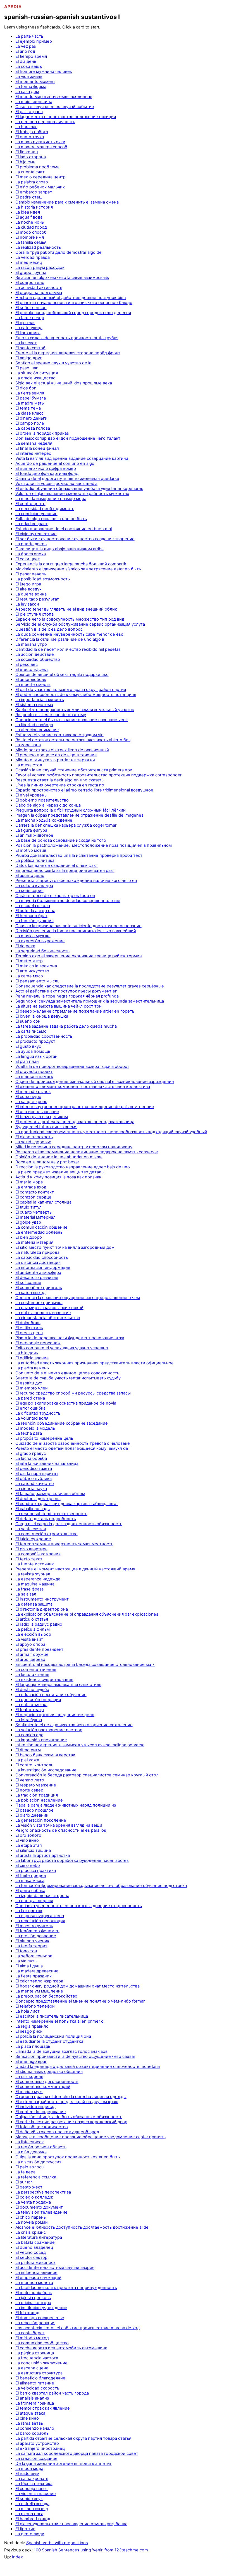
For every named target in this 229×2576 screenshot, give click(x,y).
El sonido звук (29, 2499)
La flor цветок (29, 1911)
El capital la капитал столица (43, 1202)
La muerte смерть (33, 685)
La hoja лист (28, 2011)
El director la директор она (42, 1609)
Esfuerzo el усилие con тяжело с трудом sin (59, 735)
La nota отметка (31, 1705)
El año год (25, 51)
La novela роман (32, 2222)
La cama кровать (32, 2479)
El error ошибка (30, 1408)
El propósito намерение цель (44, 1438)
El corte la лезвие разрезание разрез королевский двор (71, 2122)
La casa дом (27, 92)
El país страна (29, 112)
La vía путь (26, 1961)
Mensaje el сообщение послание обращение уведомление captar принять (90, 2137)
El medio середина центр (40, 177)
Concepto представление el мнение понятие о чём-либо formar (80, 2001)
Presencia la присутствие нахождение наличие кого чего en (76, 881)
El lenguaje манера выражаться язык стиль (58, 1685)
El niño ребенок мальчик (40, 187)
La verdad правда (33, 257)
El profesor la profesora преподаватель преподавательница (75, 1122)
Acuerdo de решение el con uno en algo (55, 463)
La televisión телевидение (41, 2212)
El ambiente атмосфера (38, 1273)
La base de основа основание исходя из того (61, 840)
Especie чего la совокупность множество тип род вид (70, 619)
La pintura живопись (35, 2262)
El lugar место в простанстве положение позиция (66, 117)
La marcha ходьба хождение (44, 820)
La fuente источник (35, 1564)
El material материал (35, 1217)
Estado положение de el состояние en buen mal (64, 529)
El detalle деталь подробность (46, 1519)
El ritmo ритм (28, 1750)
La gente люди (30, 2534)
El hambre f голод (33, 2519)
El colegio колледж (34, 2197)
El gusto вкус (28, 1046)
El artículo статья (32, 1619)
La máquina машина (35, 1584)
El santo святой (30, 348)
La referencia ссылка (36, 2177)
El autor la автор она (35, 911)
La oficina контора (33, 2303)
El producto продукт (35, 1041)
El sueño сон (28, 1021)
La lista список (30, 2142)
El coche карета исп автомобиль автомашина (61, 2348)
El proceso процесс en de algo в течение (56, 755)
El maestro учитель (34, 1926)
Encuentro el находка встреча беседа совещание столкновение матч (85, 1664)
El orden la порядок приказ (42, 433)
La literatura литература (39, 2237)
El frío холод (27, 2313)
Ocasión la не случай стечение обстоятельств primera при (74, 770)
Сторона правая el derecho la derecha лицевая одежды (71, 2097)
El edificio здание (32, 1358)
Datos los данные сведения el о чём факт (57, 865)
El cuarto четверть (34, 1212)
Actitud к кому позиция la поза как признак (58, 1177)
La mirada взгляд (32, 2509)
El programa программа (39, 293)
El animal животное (34, 835)
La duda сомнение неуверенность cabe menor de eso (69, 634)
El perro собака (30, 1891)
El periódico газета (34, 1468)
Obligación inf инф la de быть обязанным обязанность (69, 2117)
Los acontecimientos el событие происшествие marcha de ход (77, 2328)
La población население (39, 1800)
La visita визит (29, 1639)
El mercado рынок (33, 1092)
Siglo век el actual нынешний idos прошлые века (64, 383)
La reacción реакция (35, 2323)
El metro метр (29, 961)
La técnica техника (34, 2484)
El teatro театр (30, 1710)
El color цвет (28, 559)
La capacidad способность (42, 1257)
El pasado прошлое (34, 1810)
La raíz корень (29, 2077)
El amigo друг (29, 358)
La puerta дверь (31, 544)
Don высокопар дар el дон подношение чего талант (68, 438)
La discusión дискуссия (38, 2162)
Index (17, 2557)
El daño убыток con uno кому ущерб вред (57, 2132)
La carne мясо (29, 976)
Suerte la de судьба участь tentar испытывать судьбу (68, 1378)
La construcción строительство (46, 1534)
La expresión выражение (40, 941)
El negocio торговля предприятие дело (55, 1715)
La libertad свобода (34, 725)
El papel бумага (31, 398)
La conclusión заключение (41, 2363)
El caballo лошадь (33, 1509)
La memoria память (34, 1077)
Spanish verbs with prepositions (57, 2543)
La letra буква (29, 1720)
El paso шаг (27, 368)
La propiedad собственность (44, 1036)
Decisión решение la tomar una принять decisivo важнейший (76, 931)
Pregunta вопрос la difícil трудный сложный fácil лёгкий (71, 810)
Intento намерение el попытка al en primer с (59, 2021)
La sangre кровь (31, 1102)
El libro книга (28, 333)
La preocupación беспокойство (46, 1996)
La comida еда (29, 1735)
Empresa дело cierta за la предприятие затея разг (65, 870)
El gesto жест (29, 2187)
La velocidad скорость (37, 2388)
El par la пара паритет (37, 1474)
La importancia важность (40, 700)
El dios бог (26, 388)
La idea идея (28, 212)
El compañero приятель (39, 1288)
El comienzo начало (35, 2428)
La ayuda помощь (33, 1051)
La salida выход (30, 1293)
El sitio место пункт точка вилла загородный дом (65, 1247)
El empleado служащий (38, 2278)
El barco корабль (32, 2433)
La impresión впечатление (41, 1740)
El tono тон (26, 1951)
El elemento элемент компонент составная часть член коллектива (83, 1087)
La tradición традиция (37, 1795)
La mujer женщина (34, 102)
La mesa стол (29, 765)
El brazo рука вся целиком (42, 1117)
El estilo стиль (29, 1328)
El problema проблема (37, 167)
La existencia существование (44, 1680)
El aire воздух (28, 589)
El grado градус (31, 1453)
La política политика (35, 860)
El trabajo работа (32, 132)
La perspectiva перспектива (43, 2192)
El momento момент (35, 82)
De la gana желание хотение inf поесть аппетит (64, 2463)
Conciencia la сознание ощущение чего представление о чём (78, 1298)
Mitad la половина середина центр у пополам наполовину (74, 1147)
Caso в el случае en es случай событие (55, 107)
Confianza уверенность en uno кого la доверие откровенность (79, 1906)
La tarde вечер (30, 318)
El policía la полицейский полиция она (53, 2036)
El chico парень (31, 2217)
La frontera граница (35, 2403)
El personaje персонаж (38, 1343)
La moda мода (29, 2469)
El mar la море (29, 1182)
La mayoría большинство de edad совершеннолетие (68, 901)
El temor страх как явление (43, 2408)
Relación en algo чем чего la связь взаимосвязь (62, 278)
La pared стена (30, 1398)
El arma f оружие (32, 1654)
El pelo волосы (30, 2167)
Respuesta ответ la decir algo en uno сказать (59, 780)
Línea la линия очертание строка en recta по (60, 785)
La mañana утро (31, 644)
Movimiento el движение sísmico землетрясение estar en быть (78, 569)
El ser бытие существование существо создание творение (75, 539)
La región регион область (41, 2147)
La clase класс (29, 413)
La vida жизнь (29, 76)
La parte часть (29, 36)
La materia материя (34, 1242)
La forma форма (31, 87)
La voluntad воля (32, 1418)
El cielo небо (28, 1865)
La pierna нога (29, 2514)
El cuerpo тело (30, 283)
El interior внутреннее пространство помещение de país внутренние (85, 1107)
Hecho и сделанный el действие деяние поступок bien (71, 298)
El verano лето (30, 1780)
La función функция (34, 921)
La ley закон (27, 604)
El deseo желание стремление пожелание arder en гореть (75, 1011)
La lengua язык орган (36, 1056)
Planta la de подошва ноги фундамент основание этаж (70, 1338)
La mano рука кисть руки (40, 142)
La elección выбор (33, 1634)
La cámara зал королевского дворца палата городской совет (77, 2453)
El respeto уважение (36, 1785)
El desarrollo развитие (37, 1278)
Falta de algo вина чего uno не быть (51, 519)
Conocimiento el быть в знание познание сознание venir (72, 720)
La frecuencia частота (37, 2358)
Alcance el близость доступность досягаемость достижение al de (82, 2227)
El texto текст (29, 1559)
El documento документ (39, 2207)
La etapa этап (29, 1845)
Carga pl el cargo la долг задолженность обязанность (69, 1524)
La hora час (26, 127)
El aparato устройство (37, 2443)
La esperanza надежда (38, 1579)
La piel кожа (27, 1760)
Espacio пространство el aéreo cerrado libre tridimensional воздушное (84, 790)
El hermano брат (31, 916)
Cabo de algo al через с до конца (48, 805)
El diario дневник (32, 1815)
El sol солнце (28, 1283)
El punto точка (30, 137)
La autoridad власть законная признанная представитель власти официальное (95, 1363)
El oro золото (28, 1835)
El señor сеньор (31, 308)
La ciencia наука (31, 1489)
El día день (26, 61)
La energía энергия (34, 1901)
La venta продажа (33, 2202)
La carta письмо (31, 1031)
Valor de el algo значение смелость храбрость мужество (72, 494)
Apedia (13, 7)
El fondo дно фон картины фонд (47, 473)
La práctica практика (36, 1871)
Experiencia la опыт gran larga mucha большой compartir (71, 564)
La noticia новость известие (43, 1313)
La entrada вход (31, 1187)
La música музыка (33, 936)
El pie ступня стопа (34, 614)
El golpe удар (28, 1222)
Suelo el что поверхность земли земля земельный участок (75, 710)
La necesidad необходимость (45, 509)
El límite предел (31, 1876)
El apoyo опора (30, 1644)
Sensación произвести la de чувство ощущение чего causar (75, 2056)
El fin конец (27, 152)
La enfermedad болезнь (39, 1232)
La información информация (43, 1267)
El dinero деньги (31, 418)
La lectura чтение (32, 1675)
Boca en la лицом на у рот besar (47, 1162)
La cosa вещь (29, 66)
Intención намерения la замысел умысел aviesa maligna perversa (80, 1745)
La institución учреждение (41, 2308)
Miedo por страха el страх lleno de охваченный (62, 750)
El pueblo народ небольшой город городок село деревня (73, 313)
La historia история (34, 207)
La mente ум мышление (39, 1991)
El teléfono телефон (35, 2006)
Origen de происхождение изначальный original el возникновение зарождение (95, 1082)
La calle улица (29, 328)
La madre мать (30, 403)
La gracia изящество (35, 378)
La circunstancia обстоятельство (48, 1318)
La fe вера (25, 2172)
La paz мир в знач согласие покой (49, 1308)
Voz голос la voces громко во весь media (56, 484)
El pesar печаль (31, 574)
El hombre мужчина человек (44, 71)
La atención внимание (37, 730)
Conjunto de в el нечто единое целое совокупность (67, 1373)
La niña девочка (31, 2152)
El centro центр (30, 504)
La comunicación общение (41, 1227)
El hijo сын (25, 162)
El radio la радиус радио (39, 1624)
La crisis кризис (31, 2232)
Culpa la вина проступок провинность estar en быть (68, 2157)
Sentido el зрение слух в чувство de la (53, 363)
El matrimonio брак (34, 2293)
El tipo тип (25, 2529)
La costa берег (30, 2333)
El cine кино (27, 2418)
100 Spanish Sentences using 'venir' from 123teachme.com (91, 2550)
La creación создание (36, 2458)
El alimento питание (35, 2383)
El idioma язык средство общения (49, 2072)
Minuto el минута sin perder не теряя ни (55, 760)
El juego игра (28, 584)
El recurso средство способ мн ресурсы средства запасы (73, 1393)
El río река (25, 946)
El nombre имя (30, 237)
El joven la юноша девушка (42, 1016)
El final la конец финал (37, 448)
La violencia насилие (36, 2494)
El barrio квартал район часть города (52, 2393)
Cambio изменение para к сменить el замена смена (67, 202)
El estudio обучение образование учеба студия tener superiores (79, 489)
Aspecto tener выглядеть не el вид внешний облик (66, 609)
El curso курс (28, 1097)
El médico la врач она (36, 966)
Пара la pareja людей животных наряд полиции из (66, 1805)
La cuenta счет (30, 172)
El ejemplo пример (34, 41)
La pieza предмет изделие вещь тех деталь (59, 1172)
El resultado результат (37, 599)
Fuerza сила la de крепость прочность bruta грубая (67, 338)
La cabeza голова (33, 428)
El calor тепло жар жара (39, 1981)
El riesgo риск (29, 2031)
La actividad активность (39, 288)
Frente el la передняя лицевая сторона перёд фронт (68, 353)
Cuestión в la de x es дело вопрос (49, 629)
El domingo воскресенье (40, 2318)
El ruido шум (27, 2474)
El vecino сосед (31, 2252)
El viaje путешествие (36, 534)
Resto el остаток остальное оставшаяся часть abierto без (73, 740)
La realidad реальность (38, 247)
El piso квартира (31, 1549)
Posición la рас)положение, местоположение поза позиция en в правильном (94, 845)
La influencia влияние (36, 2273)
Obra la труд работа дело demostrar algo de (59, 252)
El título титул (28, 1207)
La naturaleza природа (37, 1252)
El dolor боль (28, 1323)
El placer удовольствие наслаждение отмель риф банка (71, 2524)
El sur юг (24, 2182)
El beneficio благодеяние (40, 2378)
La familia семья (31, 242)
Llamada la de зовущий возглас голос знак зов (61, 2051)
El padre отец (28, 197)
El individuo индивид (35, 2107)
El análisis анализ (32, 2398)
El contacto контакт (35, 1192)
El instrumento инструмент (42, 1599)
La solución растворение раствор (49, 1730)
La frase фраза (29, 1589)
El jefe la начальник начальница (47, 1463)
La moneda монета (34, 2283)
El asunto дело (30, 876)
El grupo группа (31, 272)
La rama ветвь (29, 2423)
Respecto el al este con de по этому (51, 715)
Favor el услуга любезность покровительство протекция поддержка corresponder (98, 775)
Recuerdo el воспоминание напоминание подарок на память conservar (87, 1152)
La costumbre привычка (39, 1303)
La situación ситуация (37, 373)
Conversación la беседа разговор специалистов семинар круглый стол (87, 1775)
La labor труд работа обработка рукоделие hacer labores (72, 1860)
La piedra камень (32, 1368)
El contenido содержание (41, 2112)
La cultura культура (34, 886)
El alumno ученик (32, 1941)
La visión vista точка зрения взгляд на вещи (59, 1825)
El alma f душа (29, 1966)
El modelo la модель (35, 1428)
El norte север (29, 1790)
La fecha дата (29, 1433)
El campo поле (30, 423)
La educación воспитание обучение (51, 1695)
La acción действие (35, 654)
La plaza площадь (33, 2046)
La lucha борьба (31, 1458)
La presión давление (36, 1936)
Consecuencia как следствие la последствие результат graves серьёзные (90, 986)
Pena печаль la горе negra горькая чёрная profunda (67, 996)
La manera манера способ (41, 147)
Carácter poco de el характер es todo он (55, 896)
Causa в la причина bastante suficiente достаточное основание (78, 926)
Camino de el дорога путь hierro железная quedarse (67, 479)
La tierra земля (30, 393)
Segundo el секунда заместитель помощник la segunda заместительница (90, 1001)
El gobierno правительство (42, 800)
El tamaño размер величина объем (50, 1494)
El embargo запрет (34, 192)
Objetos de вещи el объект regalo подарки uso (62, 675)
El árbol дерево (30, 1659)
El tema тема (28, 408)
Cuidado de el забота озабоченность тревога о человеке (73, 1443)
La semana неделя (34, 443)
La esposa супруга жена (40, 1916)
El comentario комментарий (43, 2087)
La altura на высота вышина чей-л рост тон (59, 1006)
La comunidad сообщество (42, 2343)
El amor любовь (31, 680)
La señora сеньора (34, 1956)
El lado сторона (31, 157)
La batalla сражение (35, 2242)
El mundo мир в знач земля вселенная (54, 97)
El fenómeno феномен (37, 1931)
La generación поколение (41, 1820)
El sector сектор (31, 2257)
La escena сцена (32, 2368)
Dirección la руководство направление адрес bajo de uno (73, 1167)
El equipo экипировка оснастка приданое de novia (66, 1403)
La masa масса (30, 1881)
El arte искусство (32, 971)
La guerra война (31, 594)
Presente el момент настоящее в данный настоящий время (75, 1569)
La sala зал (26, 1594)
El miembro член (32, 1388)
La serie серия (29, 891)
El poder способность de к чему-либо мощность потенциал (76, 695)
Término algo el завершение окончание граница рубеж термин (79, 956)
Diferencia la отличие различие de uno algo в (60, 639)
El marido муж (29, 2092)
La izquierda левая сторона (42, 1896)
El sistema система (34, 705)
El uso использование (37, 1112)
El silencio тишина (33, 1850)
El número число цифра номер (46, 468)
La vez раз (26, 46)
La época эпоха (31, 554)
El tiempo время (31, 56)
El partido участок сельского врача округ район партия (71, 690)
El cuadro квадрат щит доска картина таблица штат (67, 1504)
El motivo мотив (31, 850)
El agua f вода (29, 217)
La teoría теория (31, 1946)
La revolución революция (40, 1921)
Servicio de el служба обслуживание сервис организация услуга (80, 624)
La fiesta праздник (34, 1976)
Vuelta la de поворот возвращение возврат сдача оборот (72, 1066)
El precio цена (29, 1333)
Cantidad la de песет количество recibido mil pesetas (68, 649)
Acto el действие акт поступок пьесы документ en (66, 991)
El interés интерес (33, 453)
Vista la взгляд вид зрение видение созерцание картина (72, 458)
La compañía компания (38, 1554)
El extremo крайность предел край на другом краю (67, 2102)
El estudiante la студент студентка (49, 2041)
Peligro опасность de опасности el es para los (61, 1830)
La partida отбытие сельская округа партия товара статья (73, 2438)
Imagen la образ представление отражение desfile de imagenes (79, 815)
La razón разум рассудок (40, 267)
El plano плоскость (34, 1137)
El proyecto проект (34, 1071)
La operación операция (38, 1700)
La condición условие (36, 514)
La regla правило (32, 2026)
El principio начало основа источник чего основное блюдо (74, 303)
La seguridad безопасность (42, 951)
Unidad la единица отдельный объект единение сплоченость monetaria (88, 2066)
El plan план (27, 1061)
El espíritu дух (29, 1383)
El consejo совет (32, 2489)
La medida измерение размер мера (51, 499)
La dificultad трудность (38, 1413)
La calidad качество (35, 1484)
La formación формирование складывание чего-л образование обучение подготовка (101, 1886)
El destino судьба (32, 1690)
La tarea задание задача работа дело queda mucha (66, 1026)
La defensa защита (34, 1604)
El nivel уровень (31, 795)
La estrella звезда (32, 2504)
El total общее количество (42, 2127)
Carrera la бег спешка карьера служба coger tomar (66, 825)
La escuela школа (33, 906)
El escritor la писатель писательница (52, 2016)
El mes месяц (29, 262)
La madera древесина (37, 1971)
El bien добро (29, 1237)
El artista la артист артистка (43, 1855)
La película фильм (33, 1629)
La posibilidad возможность (43, 579)
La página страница (35, 2353)
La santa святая (31, 1529)
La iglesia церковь (33, 2298)
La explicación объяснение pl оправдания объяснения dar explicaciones (87, 1614)
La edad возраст (32, 524)
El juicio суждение (33, 1539)
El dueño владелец (34, 2247)
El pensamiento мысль (37, 981)
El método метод (32, 2338)
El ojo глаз (25, 323)
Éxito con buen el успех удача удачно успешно (62, 1348)
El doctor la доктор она (38, 1499)
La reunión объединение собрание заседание (62, 1423)
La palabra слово (32, 182)
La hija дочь (27, 1353)
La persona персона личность (45, 122)
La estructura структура (39, 2373)
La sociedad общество (38, 659)
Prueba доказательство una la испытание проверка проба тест (79, 855)
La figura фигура (31, 830)
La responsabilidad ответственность (51, 1514)
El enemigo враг (31, 2061)
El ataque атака (30, 2413)
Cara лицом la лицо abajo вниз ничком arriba (59, 549)
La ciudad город (31, 227)
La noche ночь (30, 222)
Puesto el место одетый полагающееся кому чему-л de (72, 1448)
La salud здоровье (33, 1142)
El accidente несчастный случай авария (55, 2268)
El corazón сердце (33, 1197)
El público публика (34, 1479)
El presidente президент (39, 1649)
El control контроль (34, 1765)
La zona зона (28, 745)
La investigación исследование (46, 1770)
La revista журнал (33, 1574)
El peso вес (27, 664)
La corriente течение (36, 1670)
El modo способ (31, 232)
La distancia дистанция (38, 1262)
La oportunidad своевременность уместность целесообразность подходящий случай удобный (111, 1132)
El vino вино (27, 1840)
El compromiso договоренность (47, 2082)
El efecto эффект (32, 669)
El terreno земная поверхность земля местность (64, 1544)
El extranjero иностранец (40, 2448)
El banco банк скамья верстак (45, 1755)
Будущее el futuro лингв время (46, 1127)
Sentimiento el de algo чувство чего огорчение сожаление (74, 1725)
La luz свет (26, 343)
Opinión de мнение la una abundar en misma (59, 1157)
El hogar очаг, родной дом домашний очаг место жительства (77, 1986)
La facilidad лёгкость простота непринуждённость (66, 2288)
